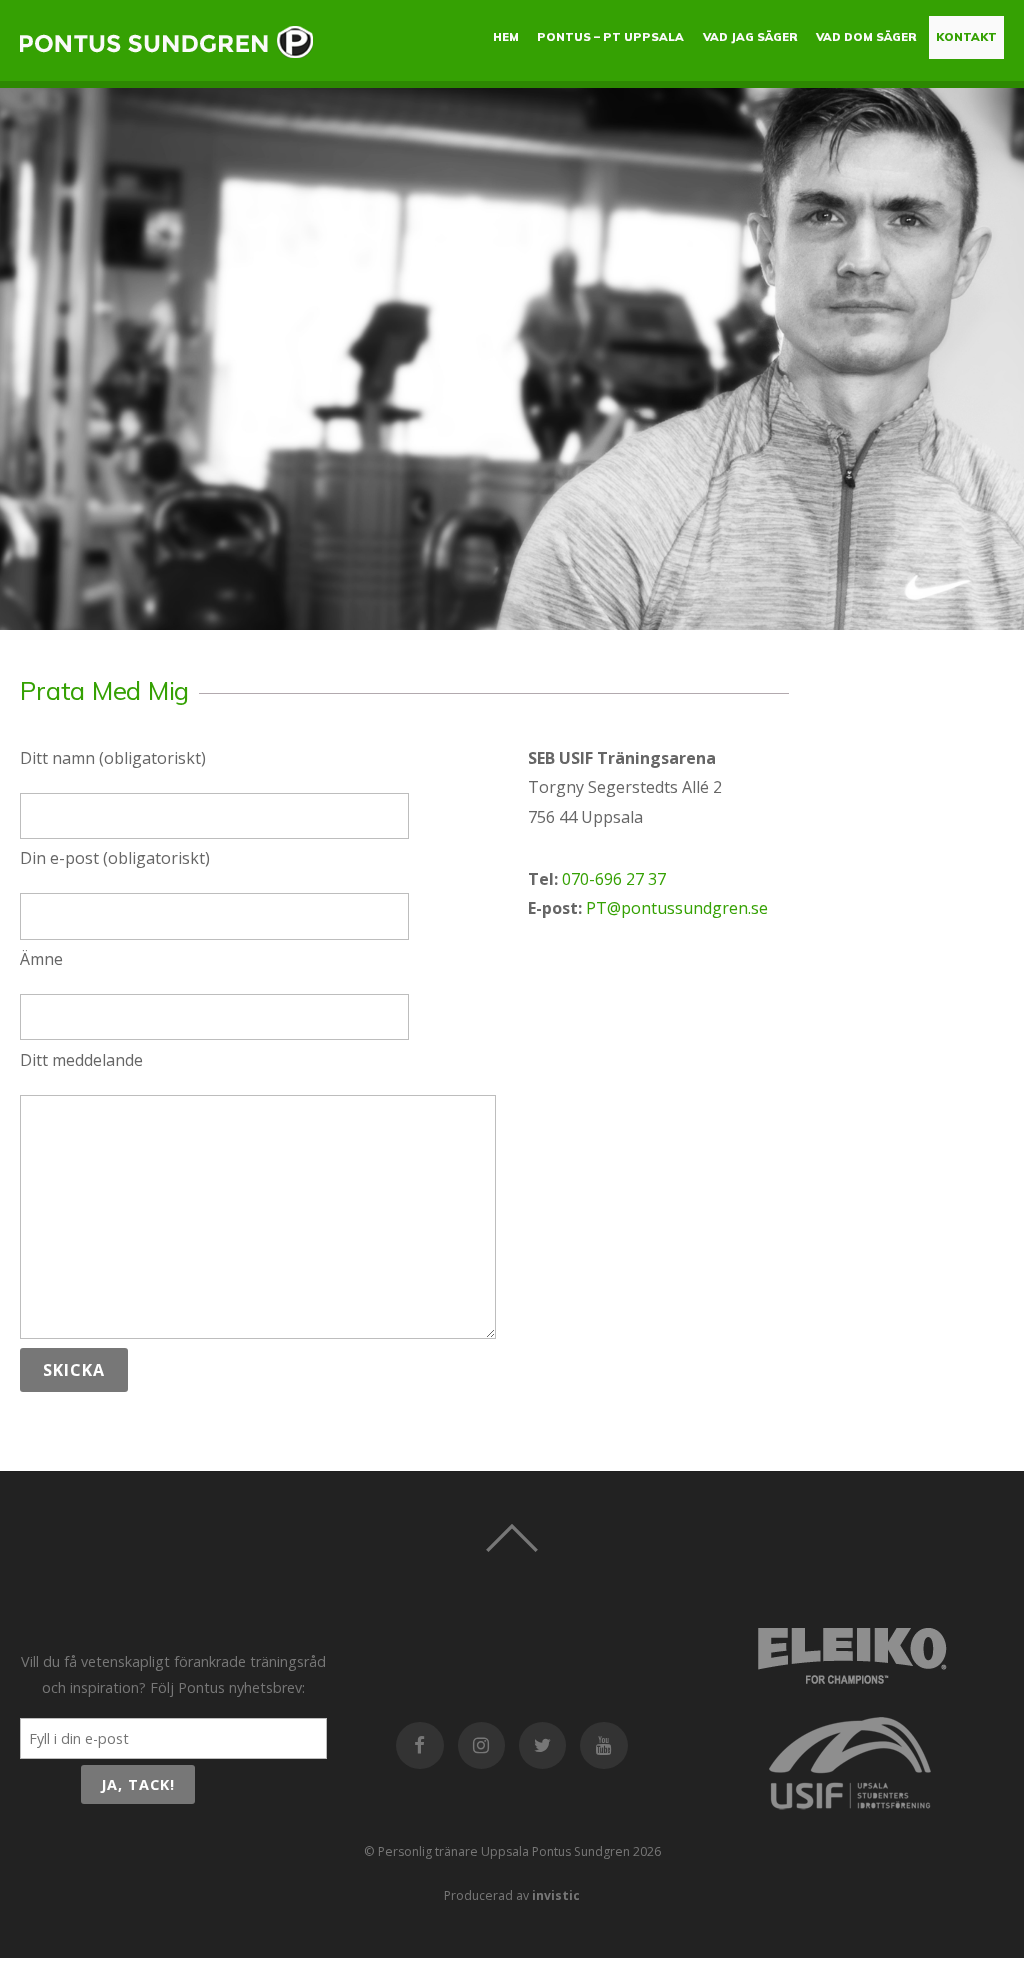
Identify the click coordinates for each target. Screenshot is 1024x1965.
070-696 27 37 (614, 879)
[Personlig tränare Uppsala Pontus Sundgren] (168, 48)
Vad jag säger (750, 37)
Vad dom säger (866, 37)
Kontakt (966, 37)
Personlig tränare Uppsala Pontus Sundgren (504, 1851)
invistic (556, 1895)
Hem (506, 37)
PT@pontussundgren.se (677, 908)
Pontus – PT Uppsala (610, 37)
